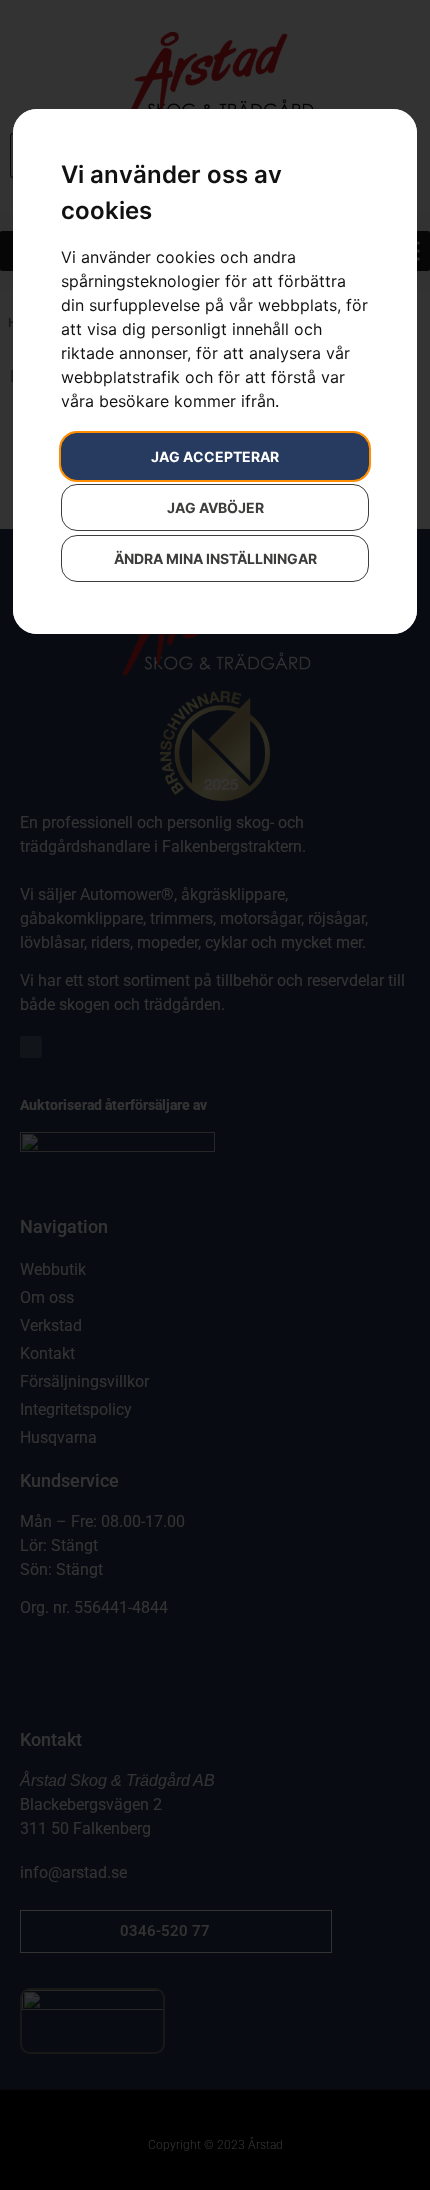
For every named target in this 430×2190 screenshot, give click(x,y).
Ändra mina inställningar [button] (215, 558)
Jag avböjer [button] (215, 507)
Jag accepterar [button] (215, 456)
